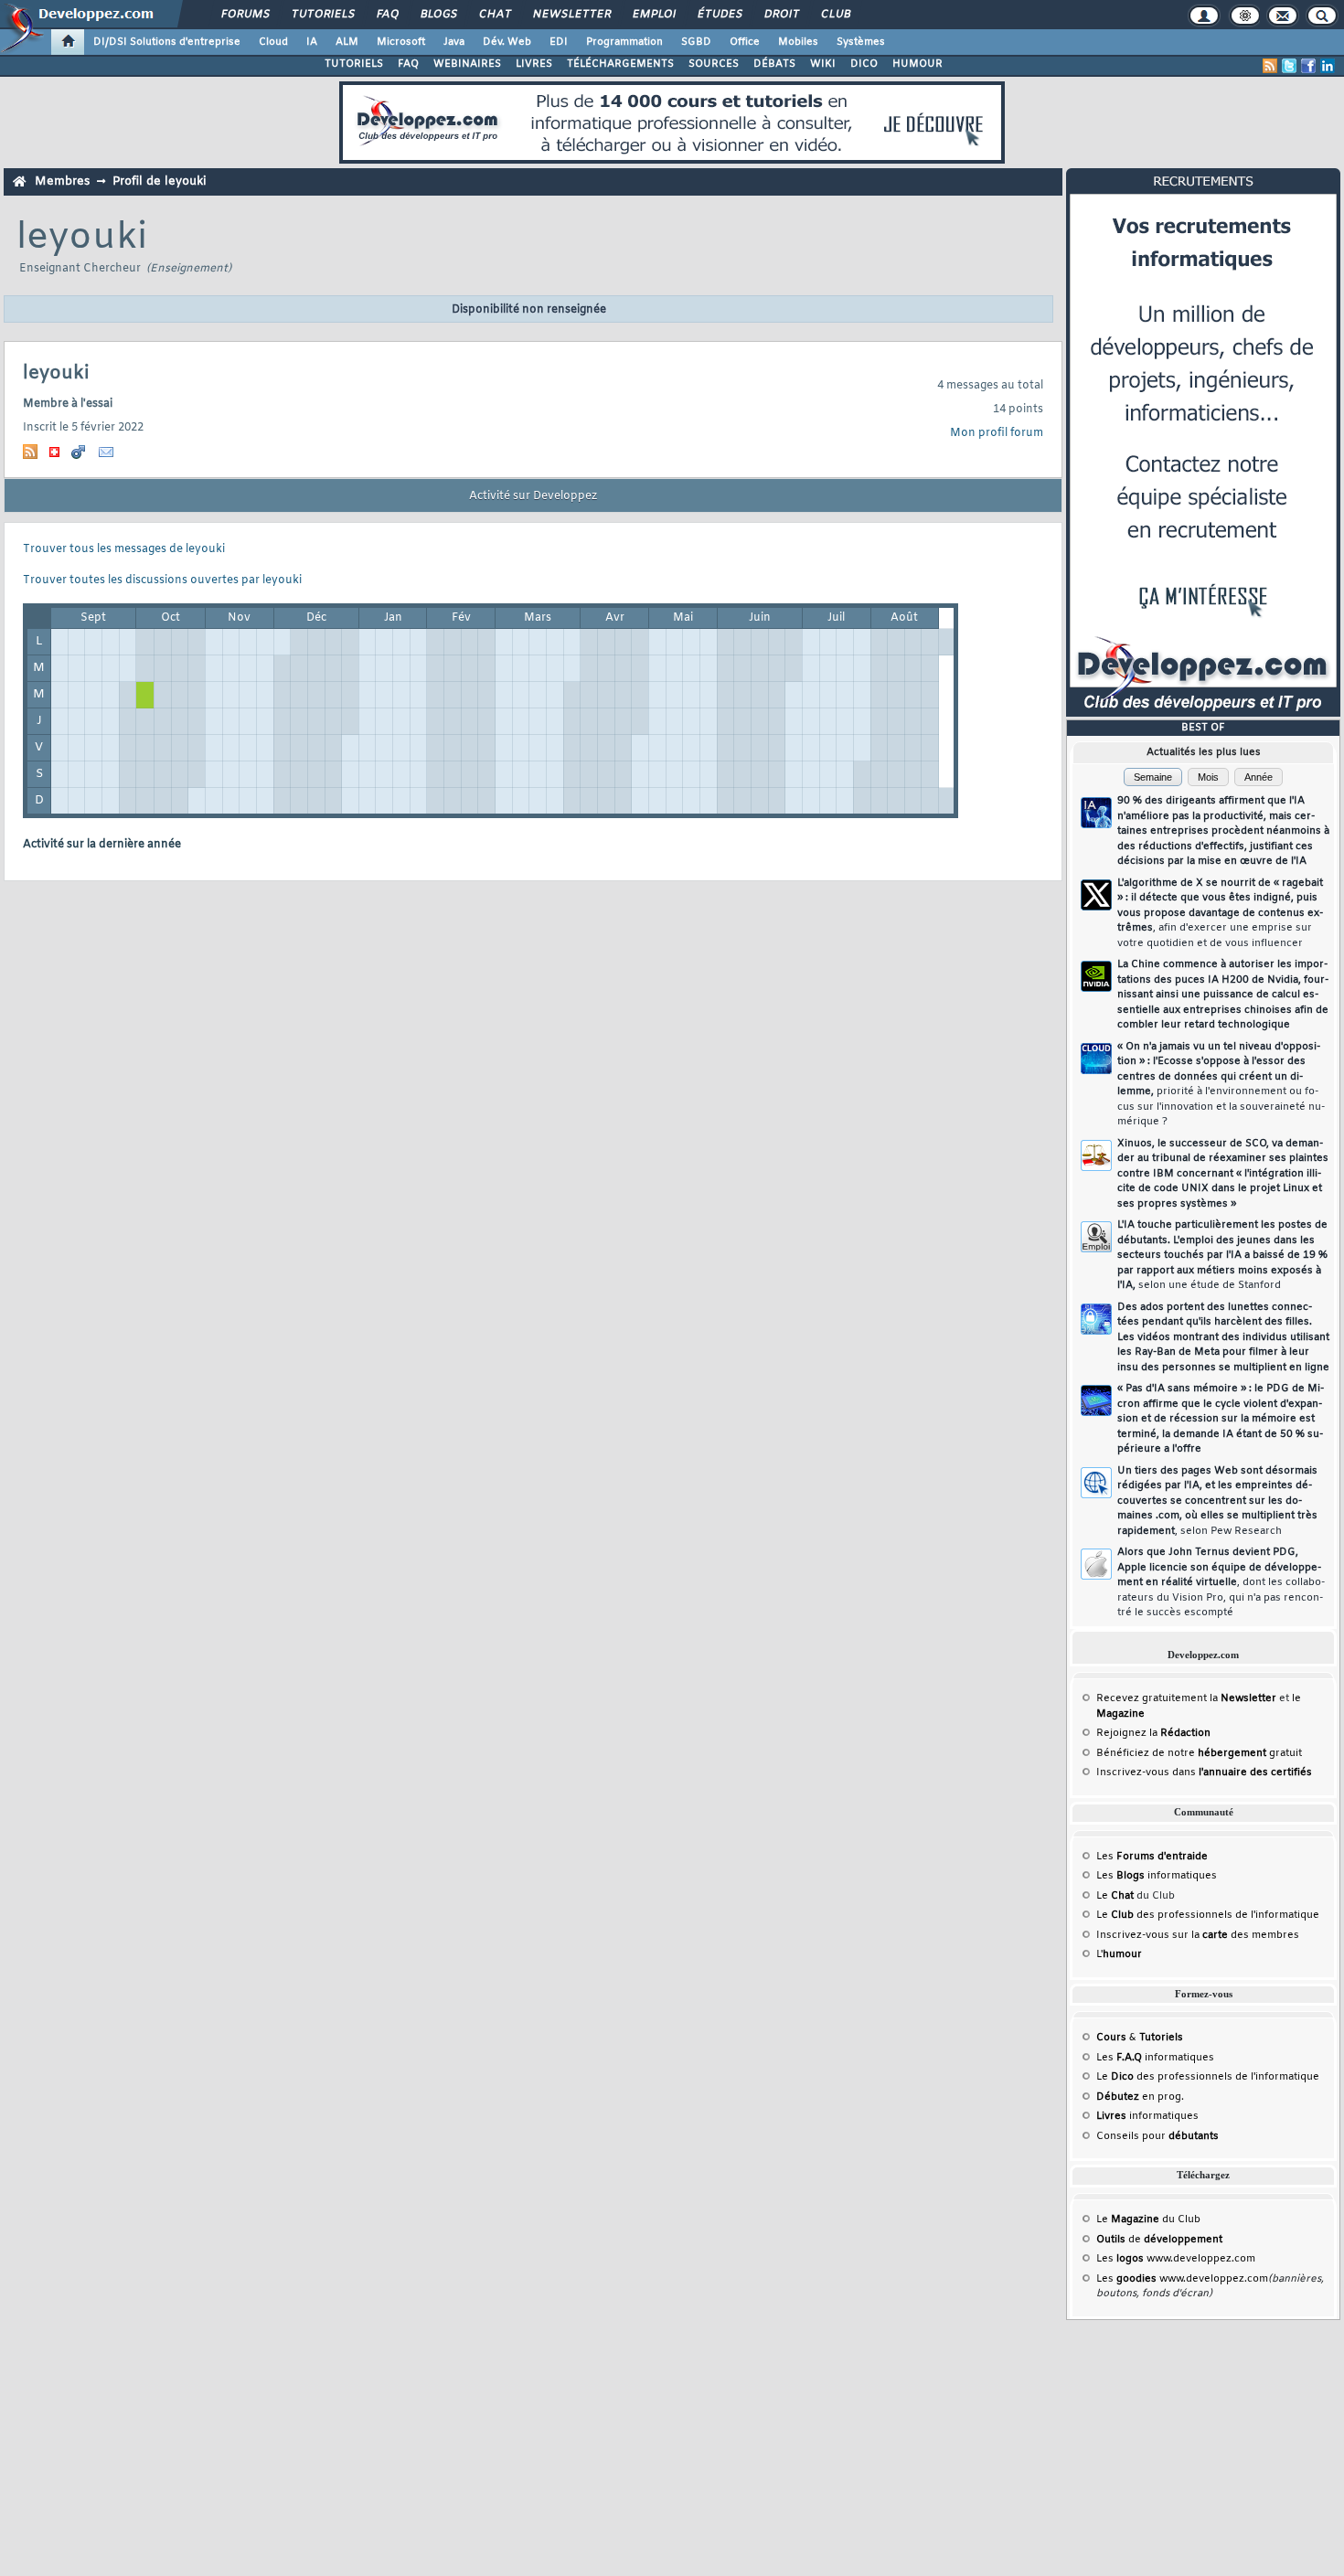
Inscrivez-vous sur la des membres (1198, 1935)
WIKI (823, 64)
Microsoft (401, 42)
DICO (864, 64)
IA (312, 42)
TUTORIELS (354, 64)
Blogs (438, 15)
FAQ (387, 15)
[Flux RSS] (1270, 66)
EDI (559, 42)
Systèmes (861, 42)
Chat (494, 15)
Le (1115, 1896)
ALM (347, 42)
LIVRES (534, 64)
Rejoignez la (1153, 1733)
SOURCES (714, 64)
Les (1152, 1857)
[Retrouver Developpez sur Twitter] (1289, 66)
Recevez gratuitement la (1186, 1698)
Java (454, 42)
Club (835, 15)
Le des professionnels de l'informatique (1208, 1915)
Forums (245, 15)
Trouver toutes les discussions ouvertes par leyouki (162, 580)
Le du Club (1148, 2219)
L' (1119, 1954)
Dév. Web (507, 42)
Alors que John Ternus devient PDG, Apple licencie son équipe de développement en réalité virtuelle (1221, 1582)
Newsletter (571, 15)
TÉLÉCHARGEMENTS (620, 64)
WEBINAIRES (467, 64)
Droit (781, 15)
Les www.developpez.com (1176, 2259)
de (1159, 2240)
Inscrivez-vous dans (1204, 1772)
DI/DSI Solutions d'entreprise (167, 42)
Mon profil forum (997, 433)
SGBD (696, 42)
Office (745, 42)
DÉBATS (774, 64)
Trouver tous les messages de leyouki (124, 549)
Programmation (624, 42)
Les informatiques (1157, 1876)
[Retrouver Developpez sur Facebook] (1308, 66)
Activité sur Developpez (533, 496)
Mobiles (798, 42)
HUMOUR (917, 64)
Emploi (653, 15)
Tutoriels (322, 15)
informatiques (1147, 2116)
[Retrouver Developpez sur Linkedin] (1328, 66)
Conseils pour (1157, 2136)
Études (719, 15)
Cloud (273, 42)
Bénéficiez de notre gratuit (1199, 1753)
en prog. (1140, 2097)
